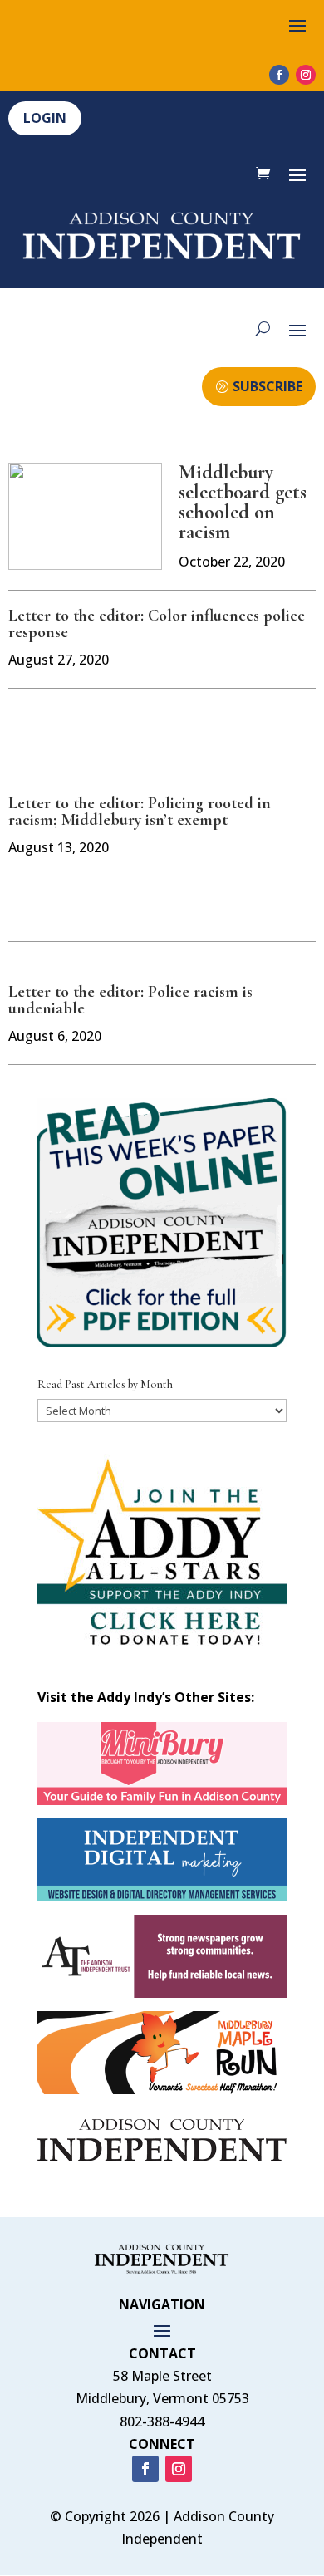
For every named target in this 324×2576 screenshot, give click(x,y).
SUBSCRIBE (268, 386)
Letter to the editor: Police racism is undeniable (130, 1000)
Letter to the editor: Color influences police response (157, 624)
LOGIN (45, 118)
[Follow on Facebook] (279, 75)
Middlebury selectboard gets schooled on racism (243, 502)
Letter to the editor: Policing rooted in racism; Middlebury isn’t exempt (140, 812)
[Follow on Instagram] (306, 75)
